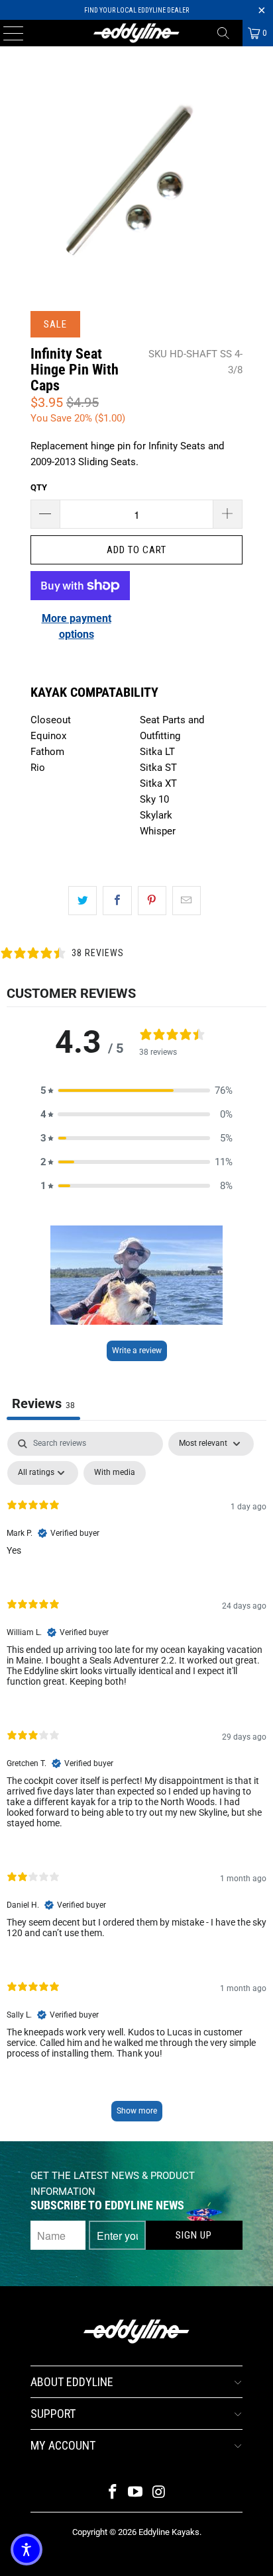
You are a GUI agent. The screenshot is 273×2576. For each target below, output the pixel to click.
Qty (39, 487)
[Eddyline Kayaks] (136, 33)
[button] (136, 1090)
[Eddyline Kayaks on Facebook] (113, 2493)
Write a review (137, 1351)
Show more (137, 2111)
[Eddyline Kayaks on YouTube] (136, 2493)
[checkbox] (115, 1473)
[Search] (228, 33)
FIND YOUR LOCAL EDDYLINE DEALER (136, 10)
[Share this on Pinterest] (152, 901)
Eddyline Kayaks (169, 2532)
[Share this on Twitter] (82, 901)
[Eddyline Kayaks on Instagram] (159, 2493)
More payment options (77, 626)
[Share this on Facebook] (117, 901)
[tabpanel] (136, 1783)
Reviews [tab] (43, 1403)
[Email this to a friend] (187, 901)
